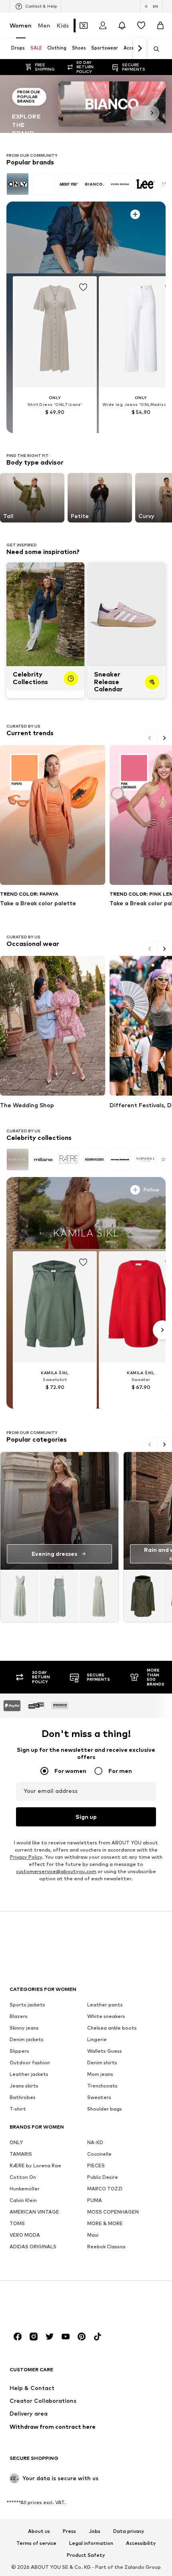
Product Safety (86, 2555)
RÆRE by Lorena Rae (35, 2165)
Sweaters (99, 2097)
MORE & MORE (105, 2223)
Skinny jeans (24, 2027)
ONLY (16, 2142)
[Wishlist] (141, 26)
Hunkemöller (25, 2188)
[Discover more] (86, 237)
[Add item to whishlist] (83, 285)
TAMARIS (21, 2154)
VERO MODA (25, 2235)
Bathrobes (23, 2097)
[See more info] (30, 213)
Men (44, 25)
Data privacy (129, 2531)
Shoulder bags (105, 2108)
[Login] (103, 26)
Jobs (95, 2531)
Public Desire (103, 2177)
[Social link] (18, 2336)
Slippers (19, 2051)
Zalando (134, 2567)
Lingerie (97, 2039)
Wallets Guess (105, 2051)
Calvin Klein (23, 2200)
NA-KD (95, 2142)
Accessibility (141, 2543)
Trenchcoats (102, 2085)
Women (21, 25)
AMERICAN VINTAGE (34, 2211)
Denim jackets (27, 2039)
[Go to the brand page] (86, 104)
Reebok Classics (106, 2246)
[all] (86, 184)
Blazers (19, 2016)
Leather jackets (29, 2074)
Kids (63, 25)
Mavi (93, 2235)
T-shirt (18, 2108)
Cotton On (23, 2177)
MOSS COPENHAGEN (113, 2211)
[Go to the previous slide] (138, 113)
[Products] (59, 1596)
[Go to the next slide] (152, 113)
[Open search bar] (154, 49)
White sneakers (106, 2016)
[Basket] (160, 26)
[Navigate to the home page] (53, 2306)
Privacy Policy (26, 1857)
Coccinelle (99, 2154)
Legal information (91, 2543)
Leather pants (105, 2004)
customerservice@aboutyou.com (56, 1871)
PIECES (96, 2165)
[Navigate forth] (140, 49)
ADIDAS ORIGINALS (33, 2246)
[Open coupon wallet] (84, 26)
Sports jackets (27, 2004)
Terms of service (36, 2543)
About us (39, 2531)
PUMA (95, 2200)
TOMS (17, 2223)
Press (69, 2531)
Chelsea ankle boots (112, 2027)
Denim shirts (102, 2062)
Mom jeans (100, 2074)
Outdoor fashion (30, 2062)
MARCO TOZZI (105, 2188)
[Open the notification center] (122, 26)
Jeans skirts (24, 2085)
